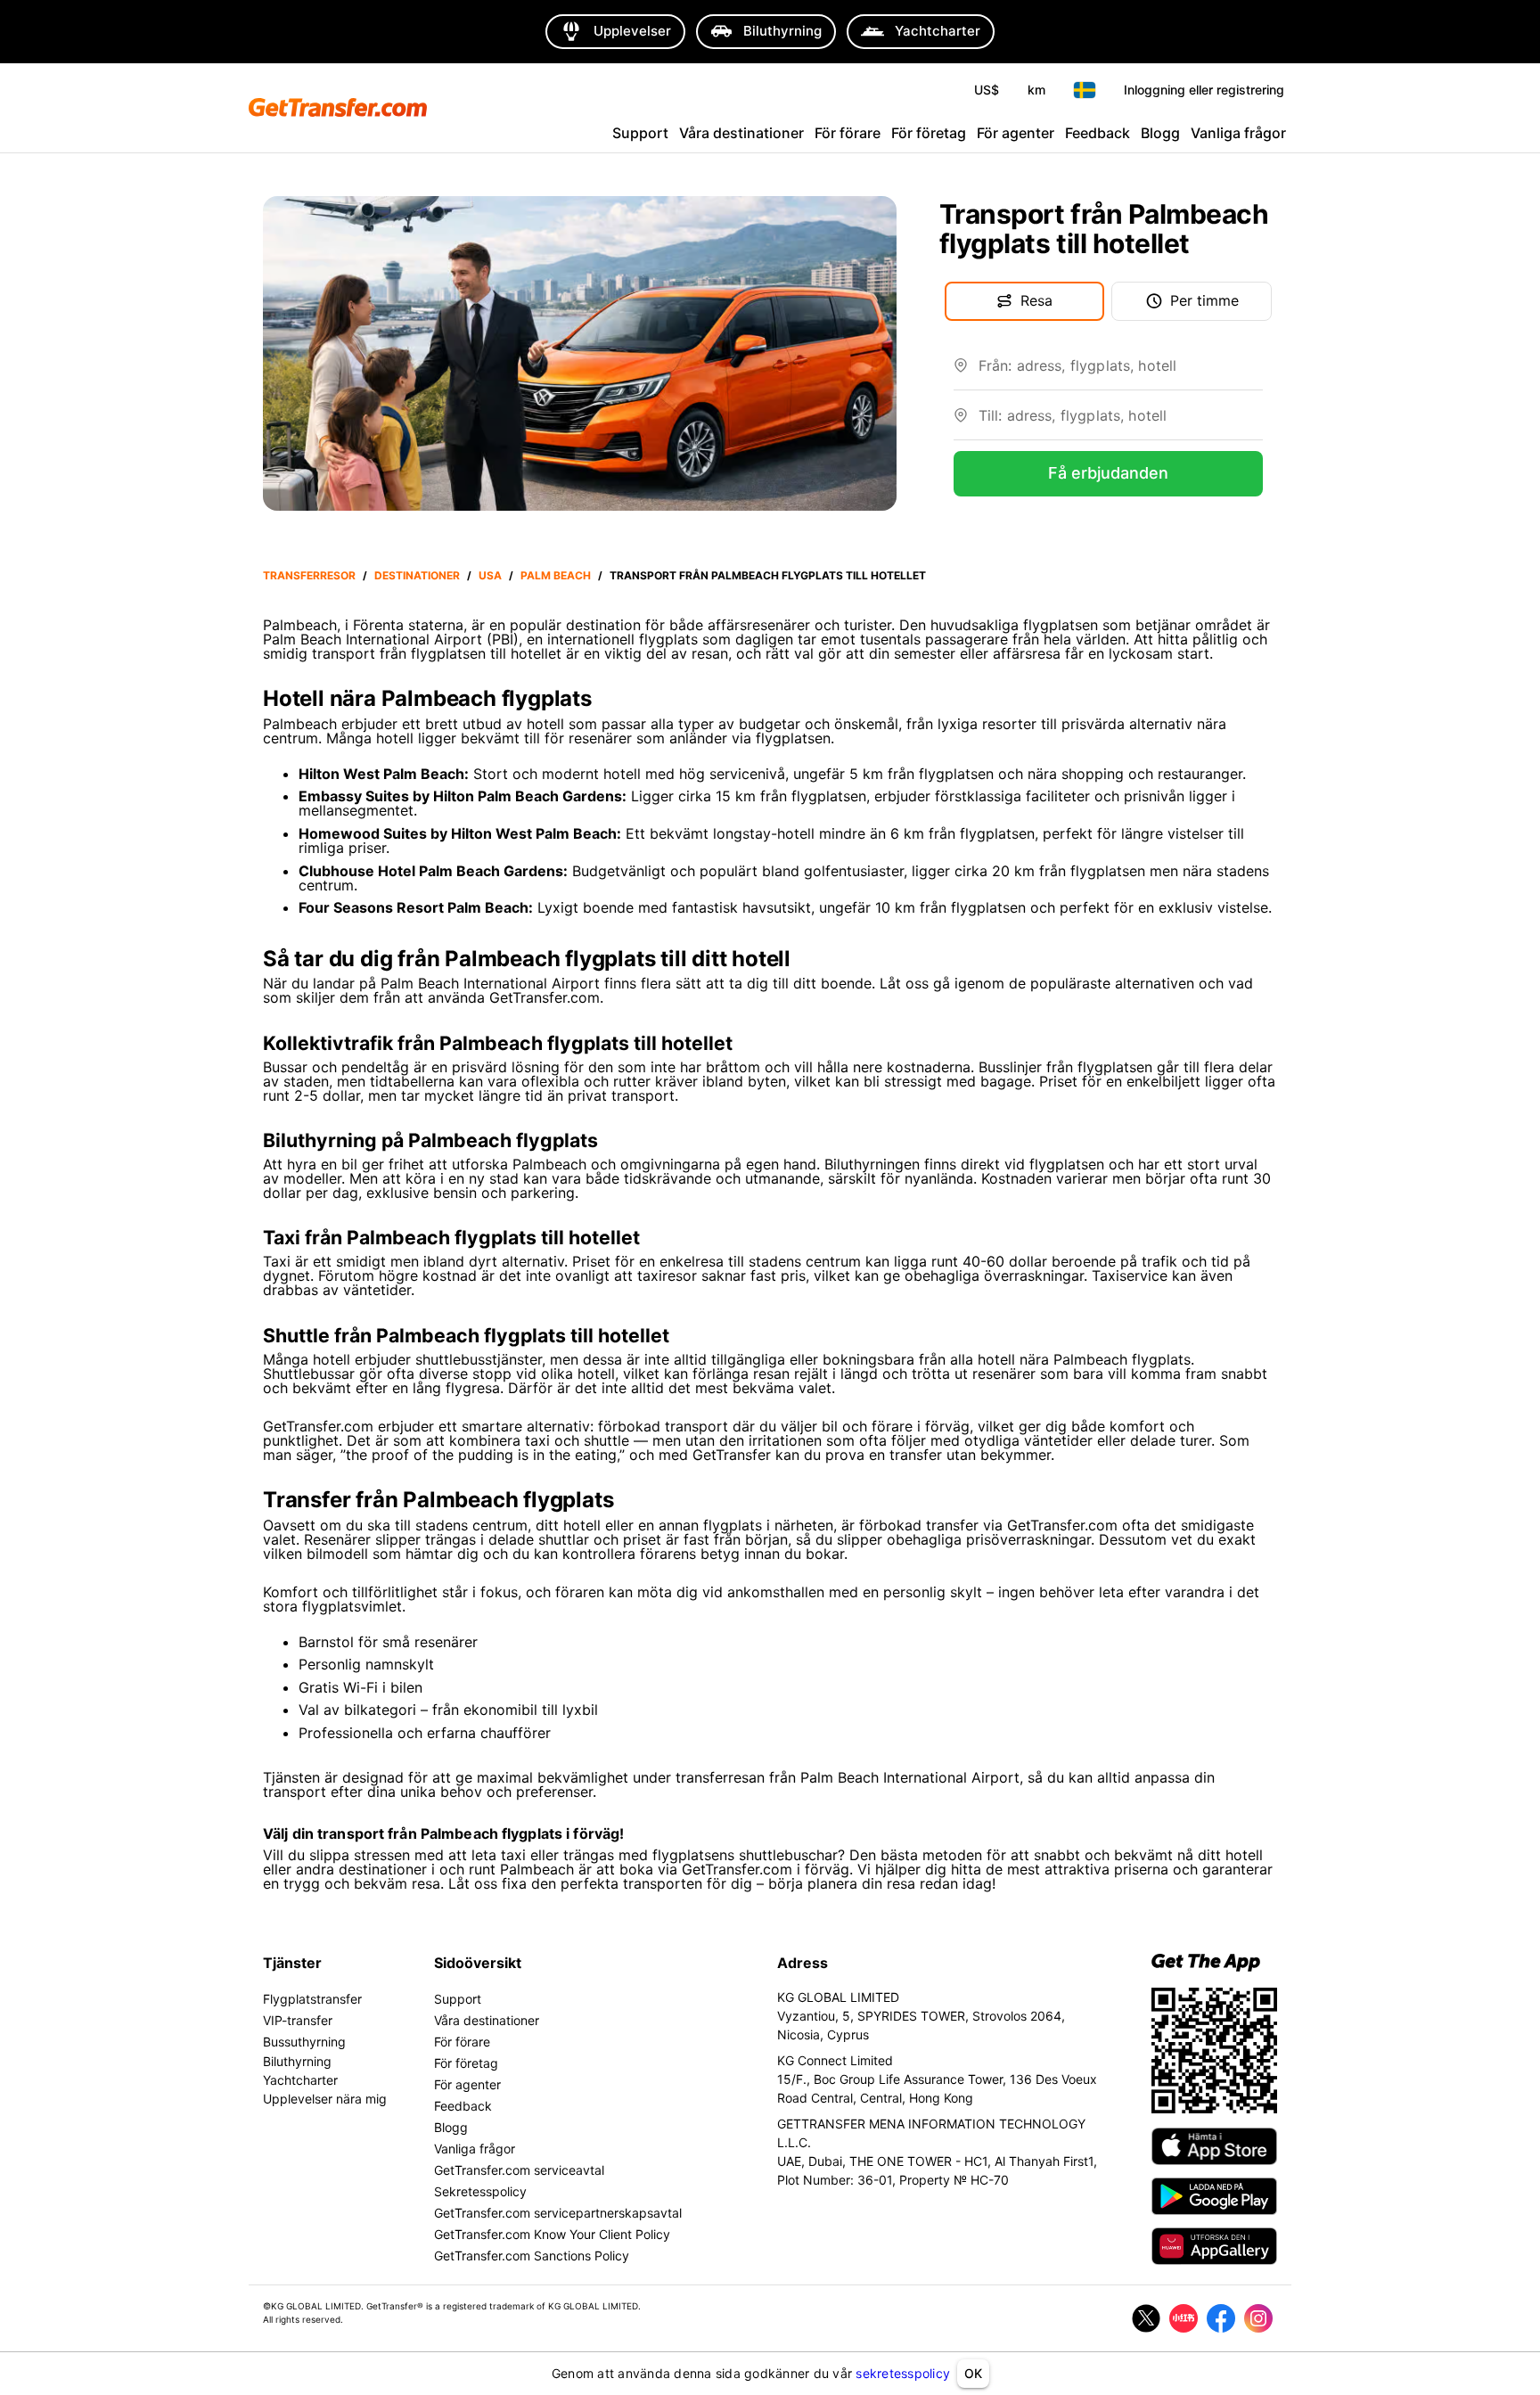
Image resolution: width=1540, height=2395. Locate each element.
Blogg (1160, 133)
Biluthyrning (297, 2061)
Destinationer (417, 575)
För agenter (1016, 133)
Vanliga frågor (1238, 133)
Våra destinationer (741, 133)
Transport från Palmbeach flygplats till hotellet (768, 575)
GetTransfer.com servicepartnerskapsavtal (558, 2213)
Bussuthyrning (304, 2042)
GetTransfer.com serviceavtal (519, 2170)
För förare (848, 133)
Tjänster (292, 1963)
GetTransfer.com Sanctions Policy (532, 2256)
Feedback (1098, 133)
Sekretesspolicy (480, 2191)
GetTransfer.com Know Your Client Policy (552, 2234)
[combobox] (1121, 373)
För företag (929, 133)
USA (490, 575)
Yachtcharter (300, 2080)
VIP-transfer (298, 2020)
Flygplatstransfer (312, 1999)
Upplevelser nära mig (325, 2099)
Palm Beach (556, 575)
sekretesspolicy (903, 2373)
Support (640, 133)
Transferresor (309, 575)
